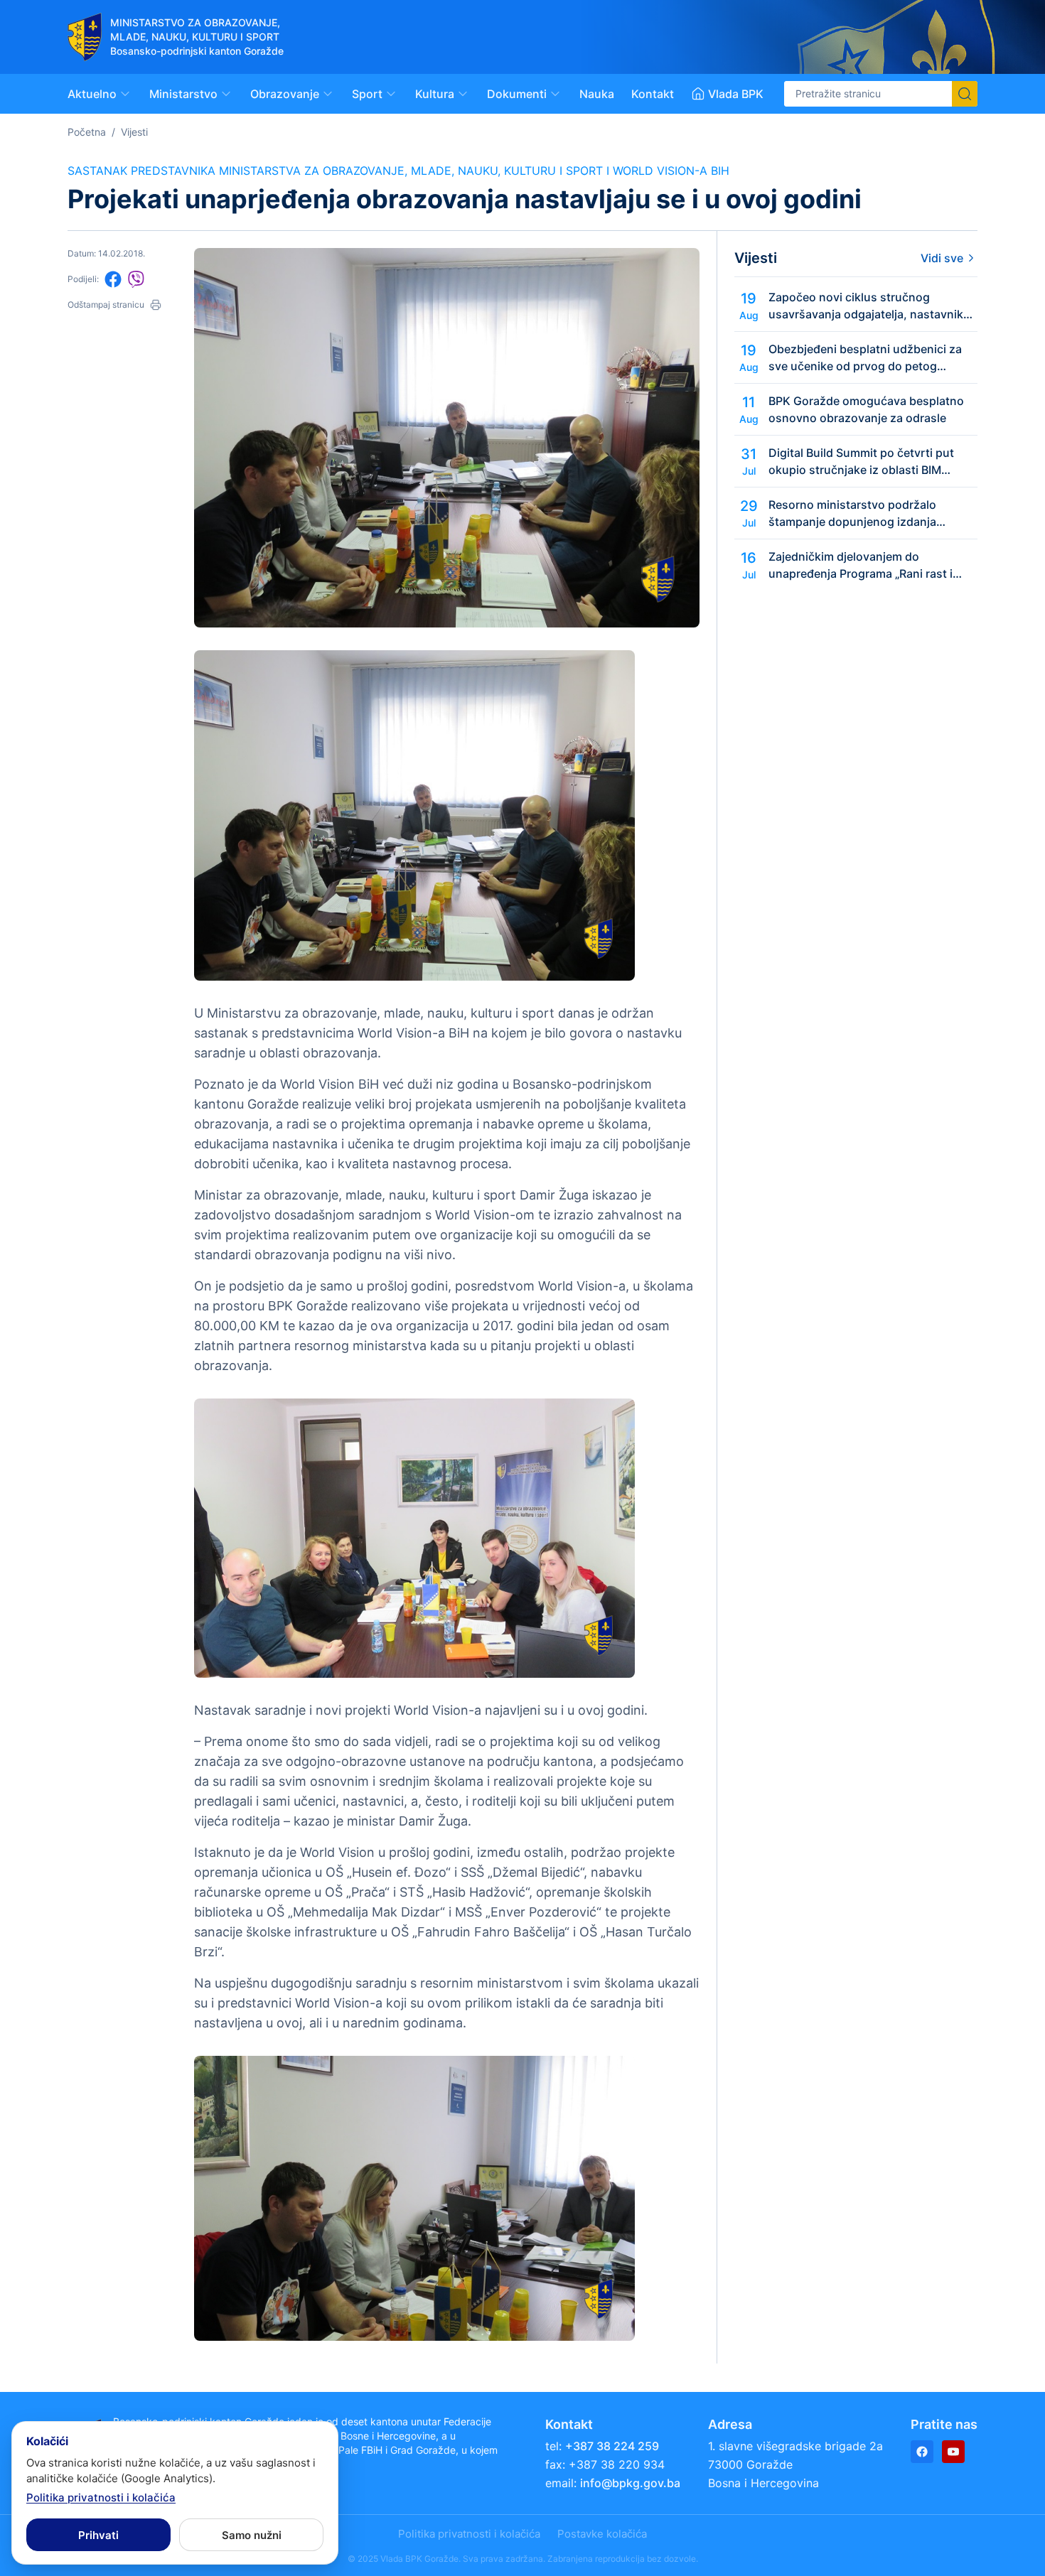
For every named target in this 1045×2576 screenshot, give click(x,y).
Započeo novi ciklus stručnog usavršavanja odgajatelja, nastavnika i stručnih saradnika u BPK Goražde (872, 306)
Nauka (597, 94)
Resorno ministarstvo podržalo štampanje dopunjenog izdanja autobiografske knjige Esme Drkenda (869, 514)
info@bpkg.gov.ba (630, 2483)
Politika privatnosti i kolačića (469, 2534)
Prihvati (98, 2535)
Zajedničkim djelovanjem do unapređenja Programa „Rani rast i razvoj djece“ (861, 566)
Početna (87, 132)
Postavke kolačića (602, 2534)
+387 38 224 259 (612, 2446)
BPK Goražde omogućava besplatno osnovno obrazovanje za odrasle (866, 409)
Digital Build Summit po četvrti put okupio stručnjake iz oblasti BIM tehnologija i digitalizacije (861, 462)
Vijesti (134, 132)
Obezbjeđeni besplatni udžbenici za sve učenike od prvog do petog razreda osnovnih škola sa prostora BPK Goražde (865, 358)
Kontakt (653, 94)
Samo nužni (252, 2535)
